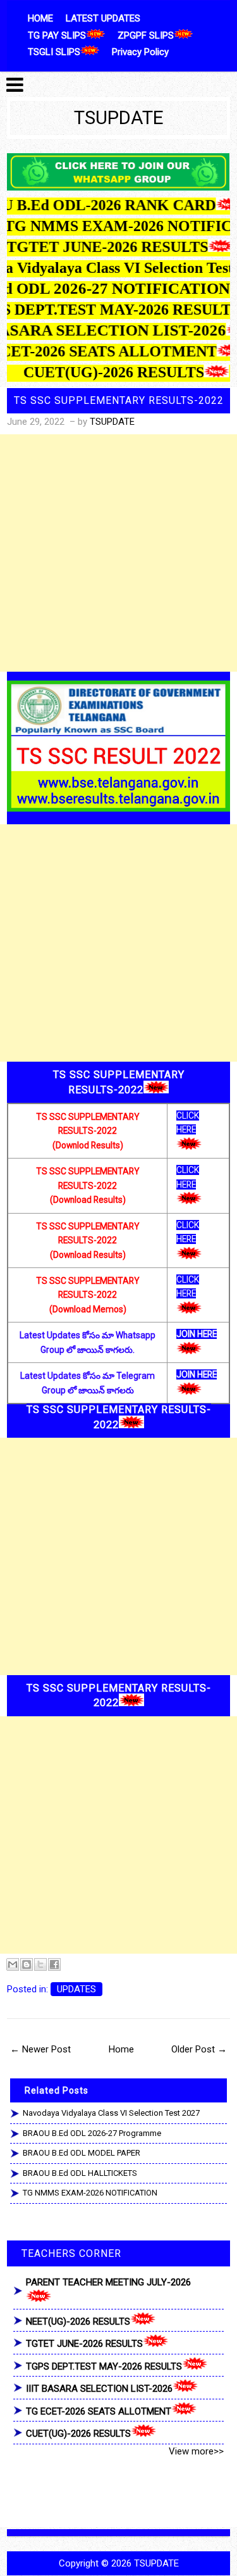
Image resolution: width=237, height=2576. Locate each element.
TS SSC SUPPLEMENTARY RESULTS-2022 (119, 400)
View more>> (196, 2451)
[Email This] (13, 1964)
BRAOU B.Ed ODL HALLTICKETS (80, 2173)
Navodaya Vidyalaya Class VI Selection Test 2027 (111, 2113)
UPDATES (76, 1989)
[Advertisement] (118, 553)
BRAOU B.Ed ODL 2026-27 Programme (92, 2133)
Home (121, 2049)
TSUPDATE (119, 118)
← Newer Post (40, 2049)
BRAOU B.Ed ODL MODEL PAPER (82, 2153)
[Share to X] (40, 1964)
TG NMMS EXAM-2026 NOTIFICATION (90, 2193)
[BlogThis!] (27, 1964)
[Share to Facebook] (54, 1964)
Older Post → (199, 2049)
